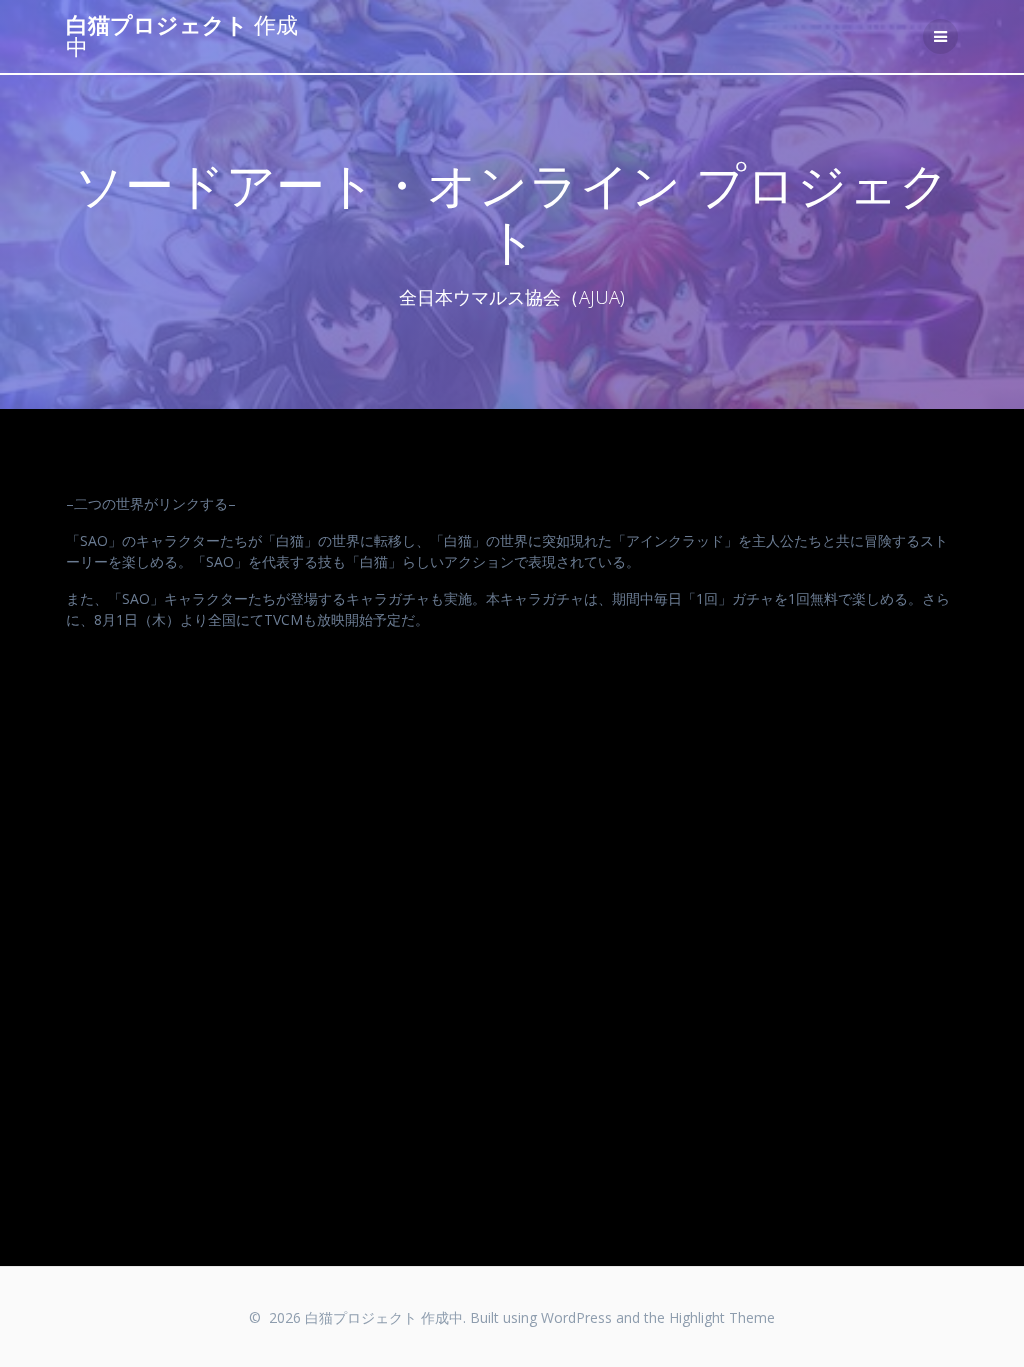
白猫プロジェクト (182, 36)
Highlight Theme (722, 1317)
